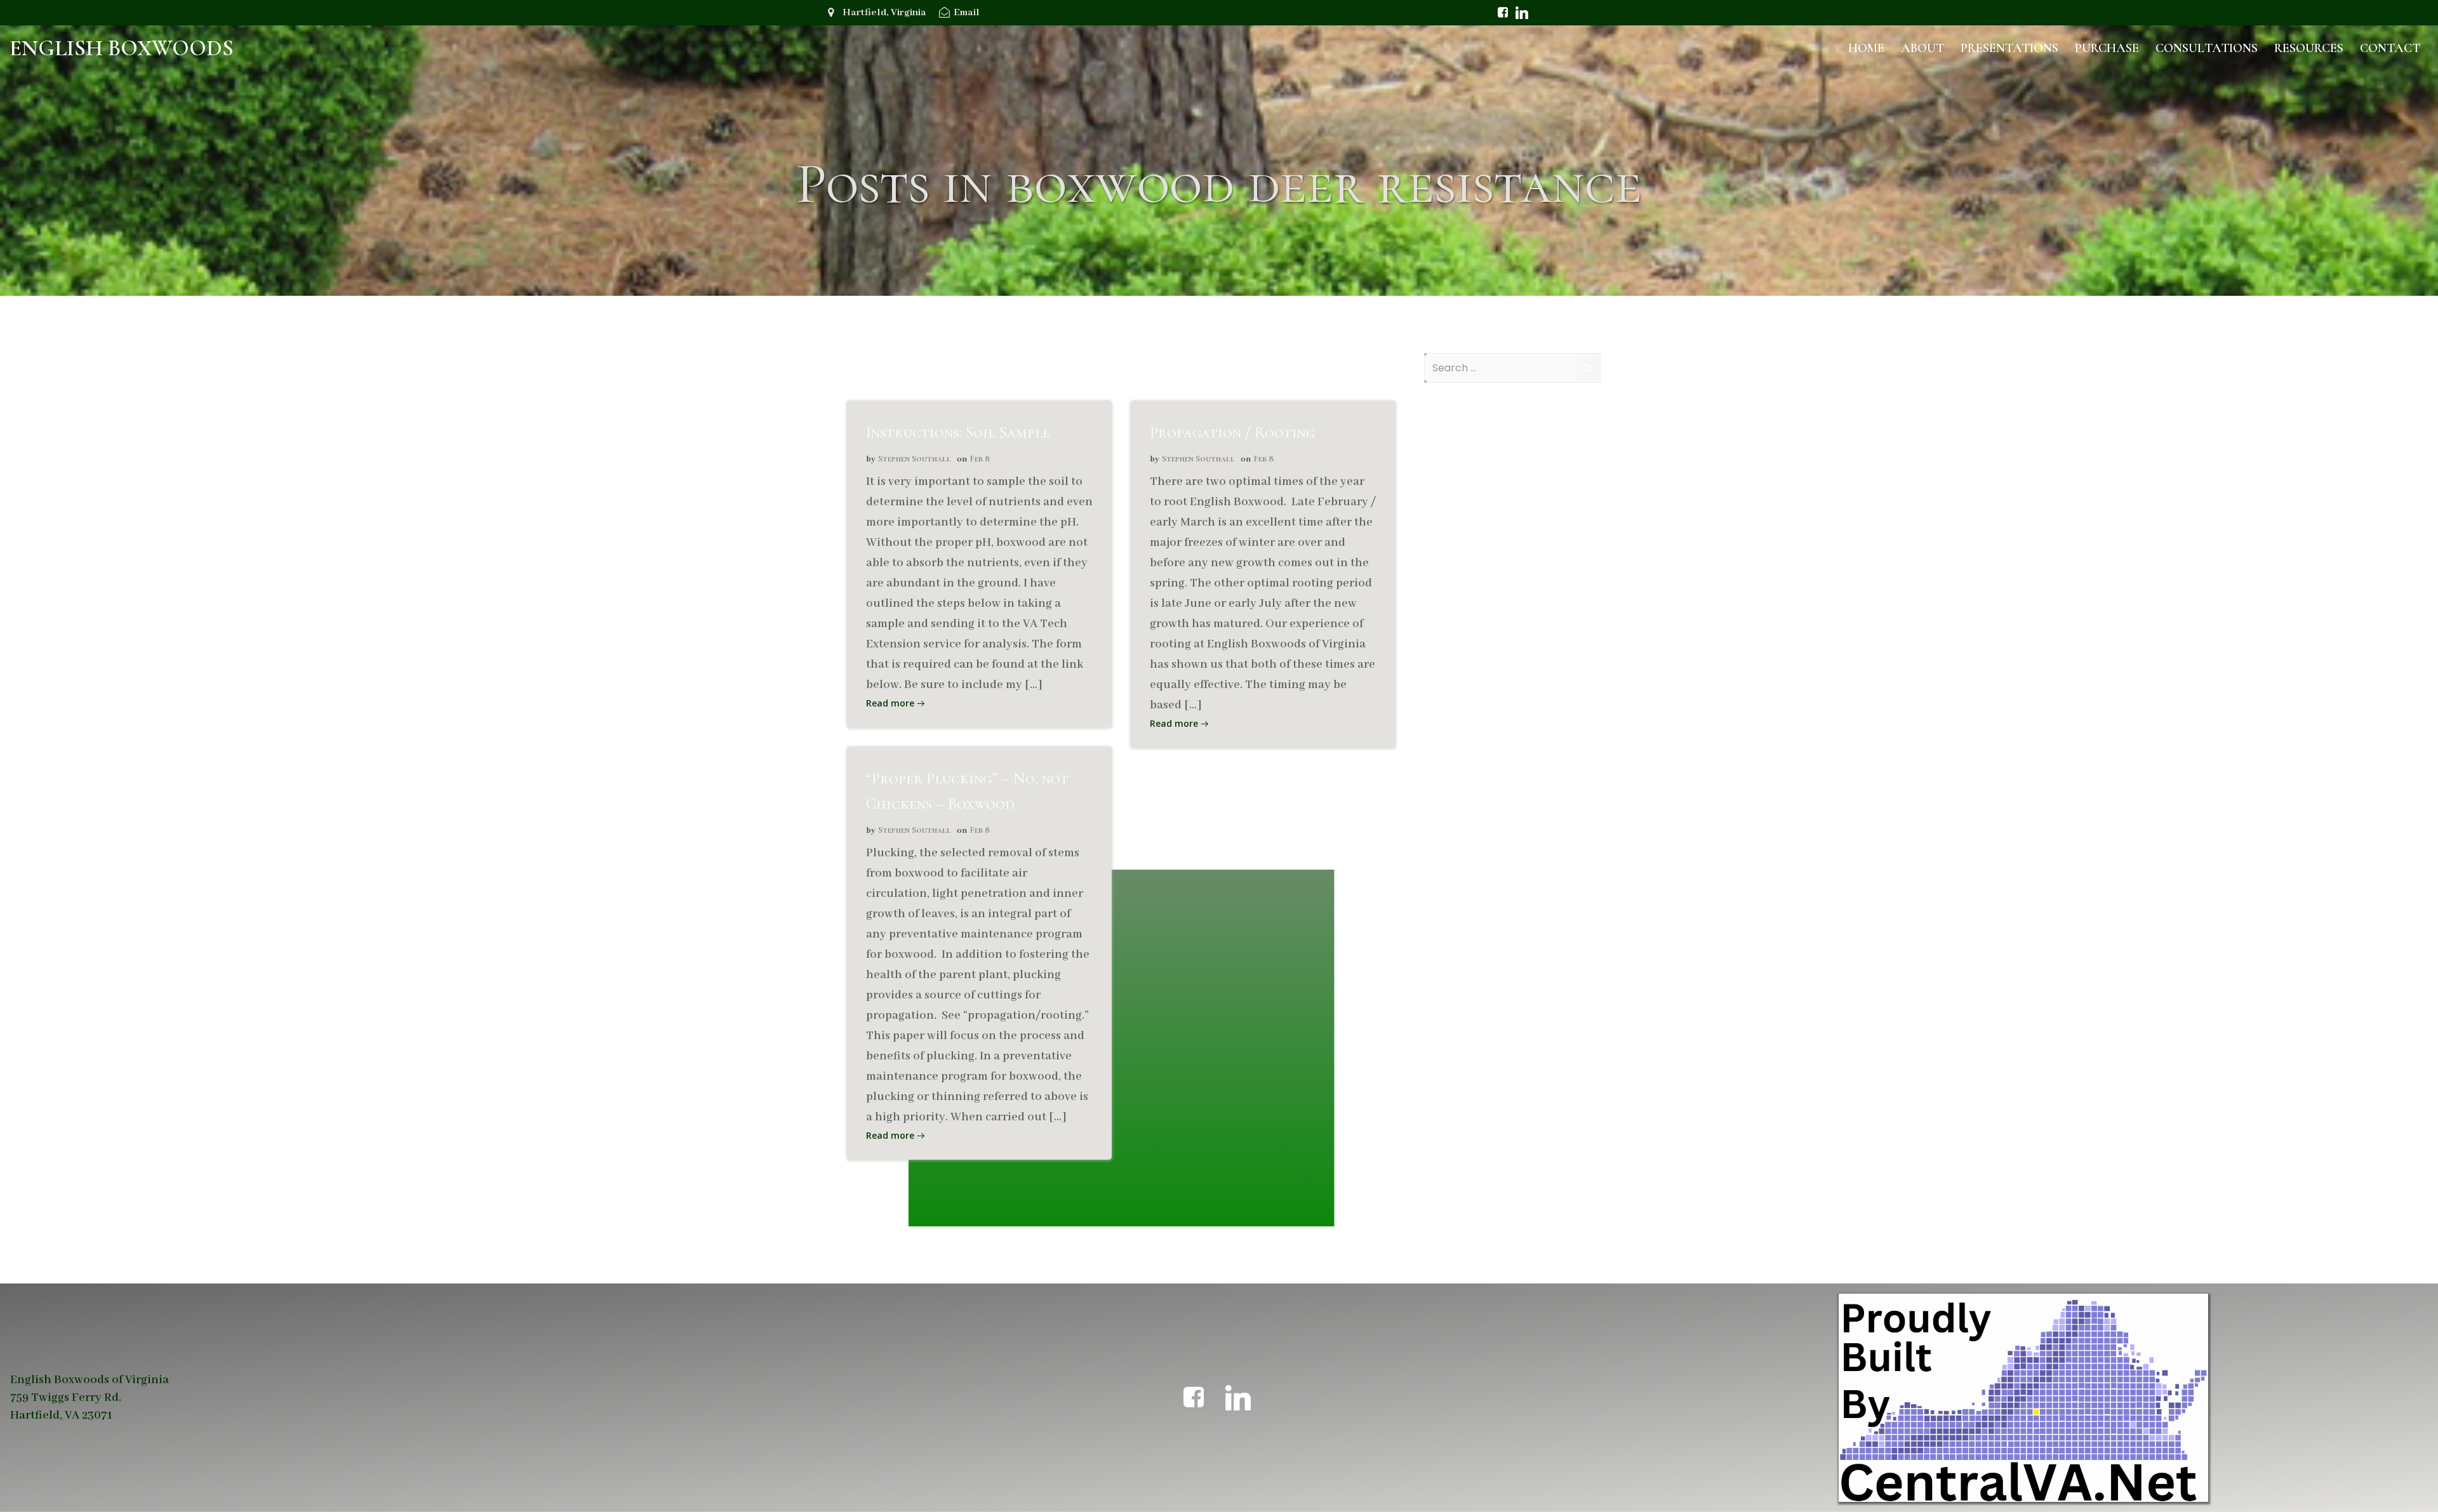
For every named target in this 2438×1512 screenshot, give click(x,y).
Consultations (2207, 48)
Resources (2309, 48)
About (1922, 48)
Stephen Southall (915, 459)
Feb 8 (980, 459)
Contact (2390, 48)
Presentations (2009, 48)
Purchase (2107, 48)
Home (1866, 48)
